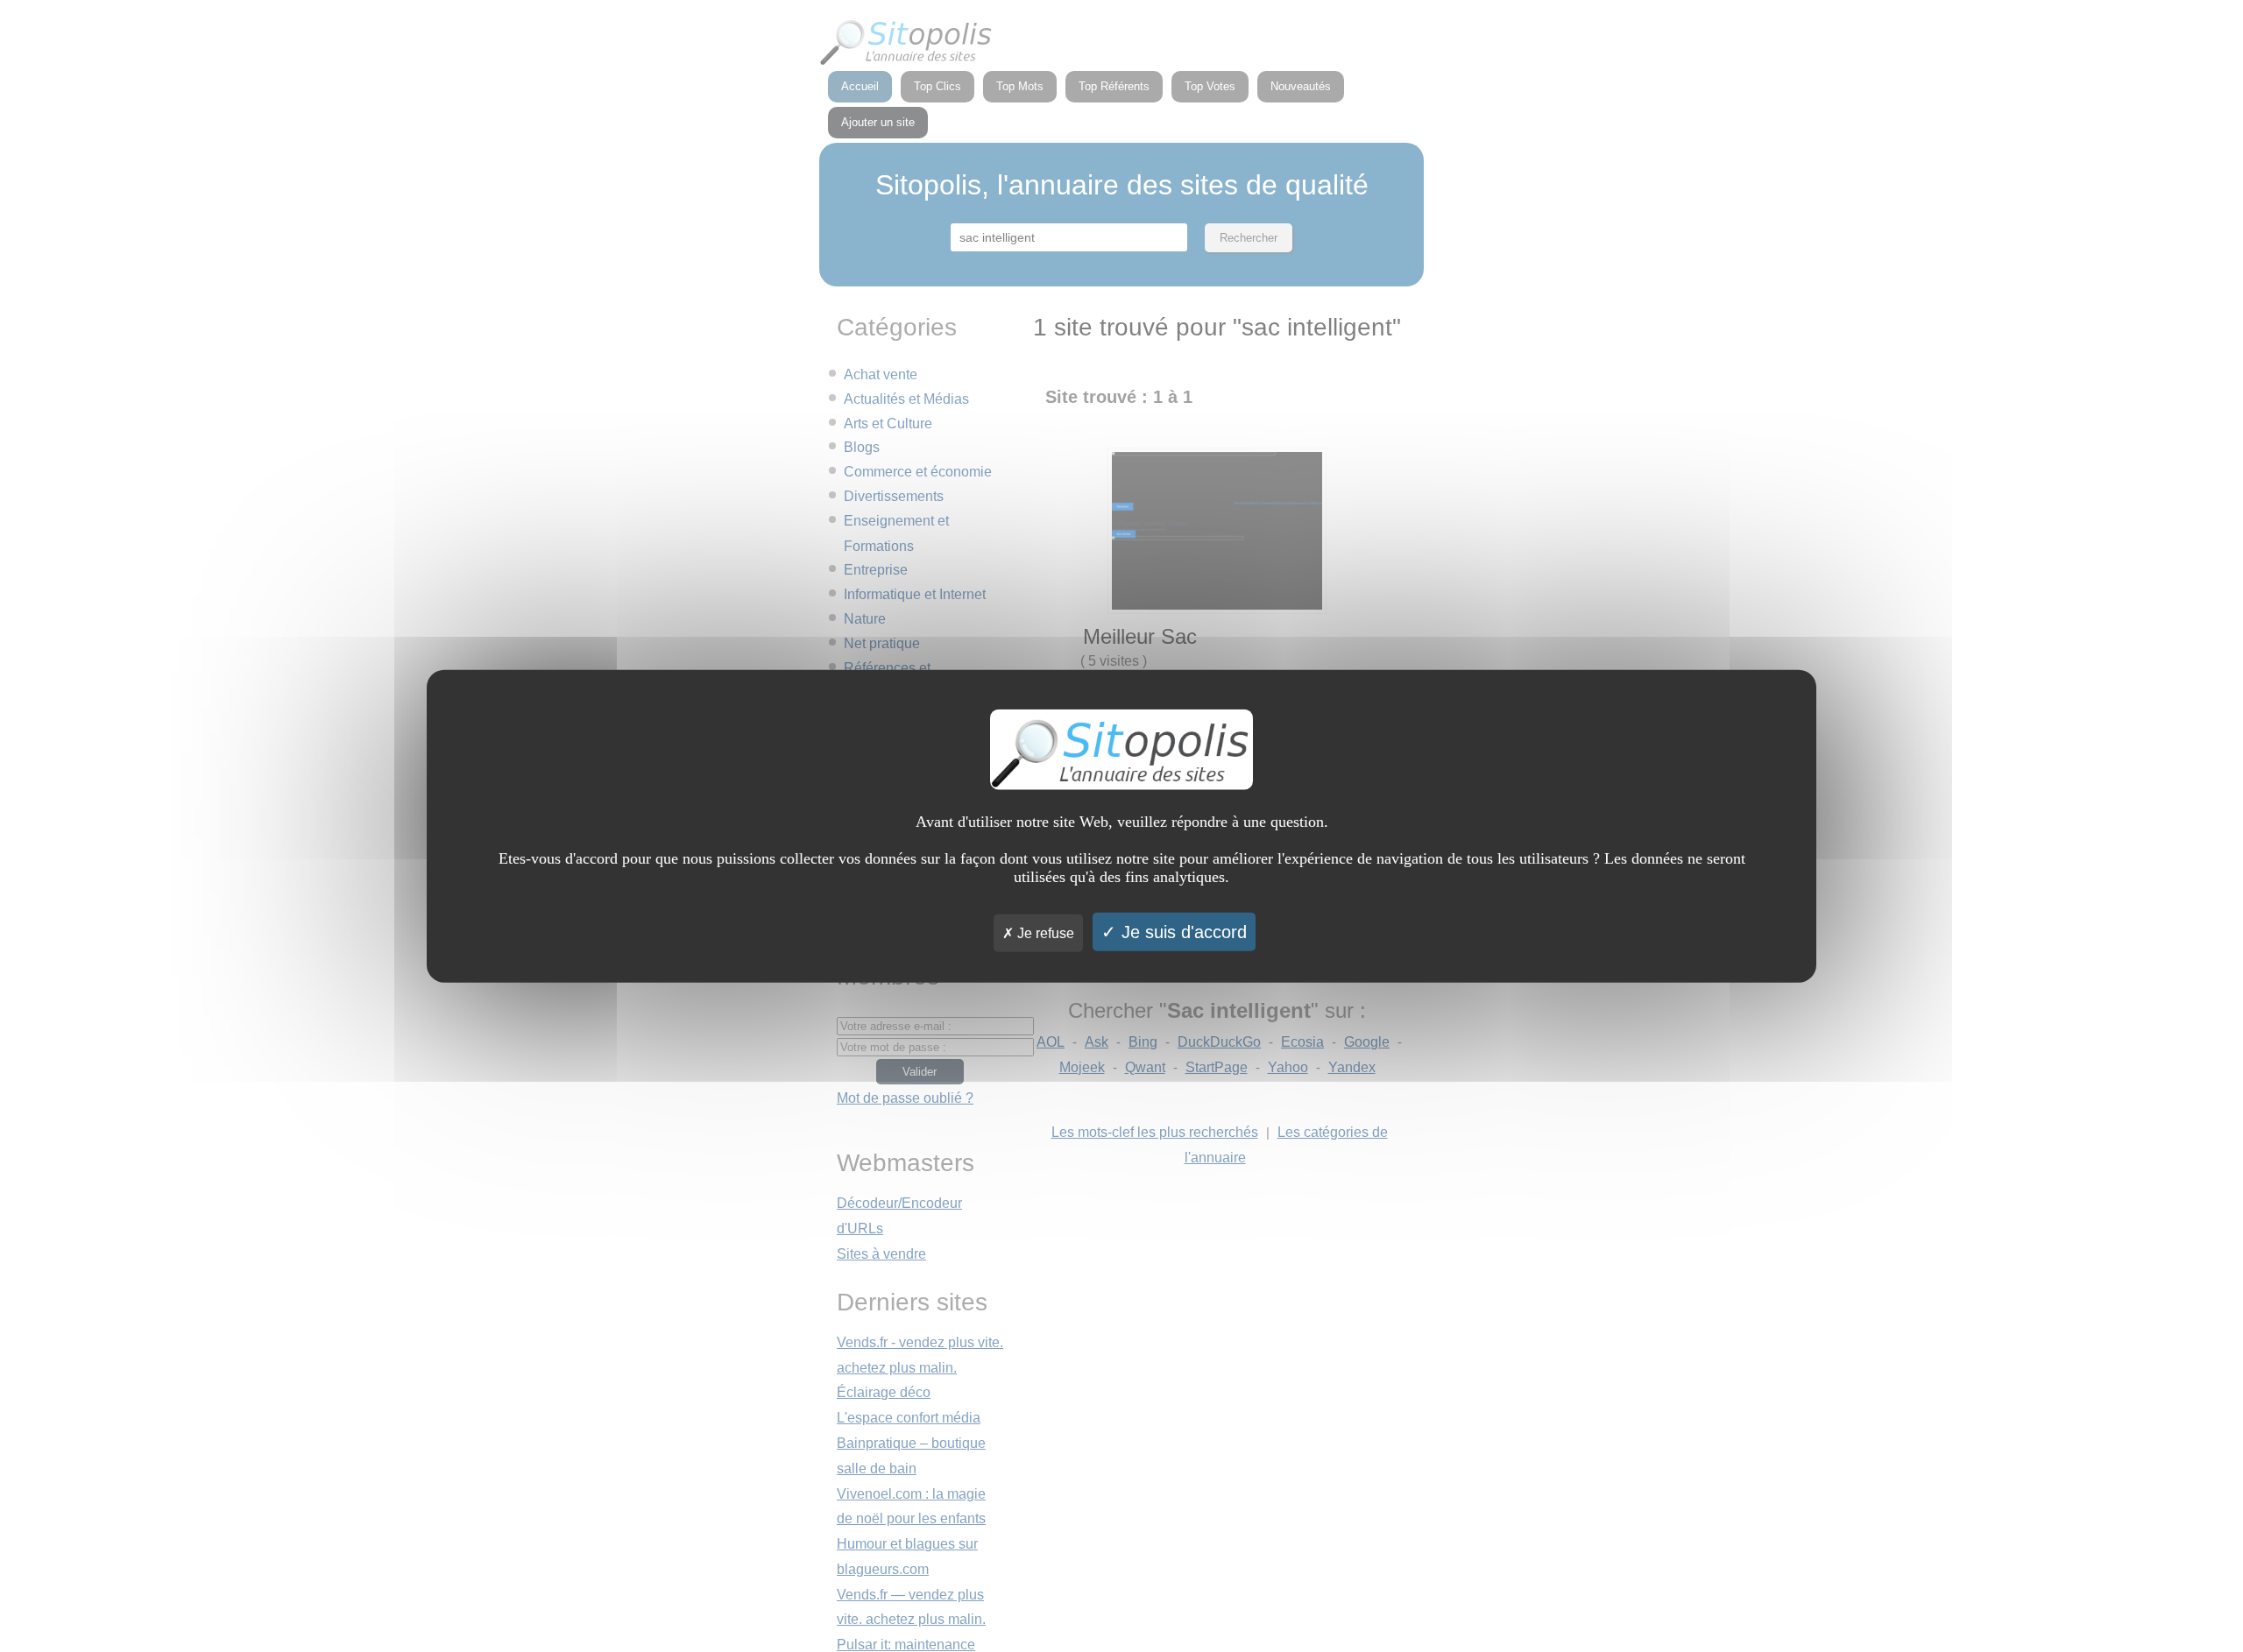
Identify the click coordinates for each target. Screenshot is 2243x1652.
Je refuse (1044, 932)
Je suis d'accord (1182, 931)
